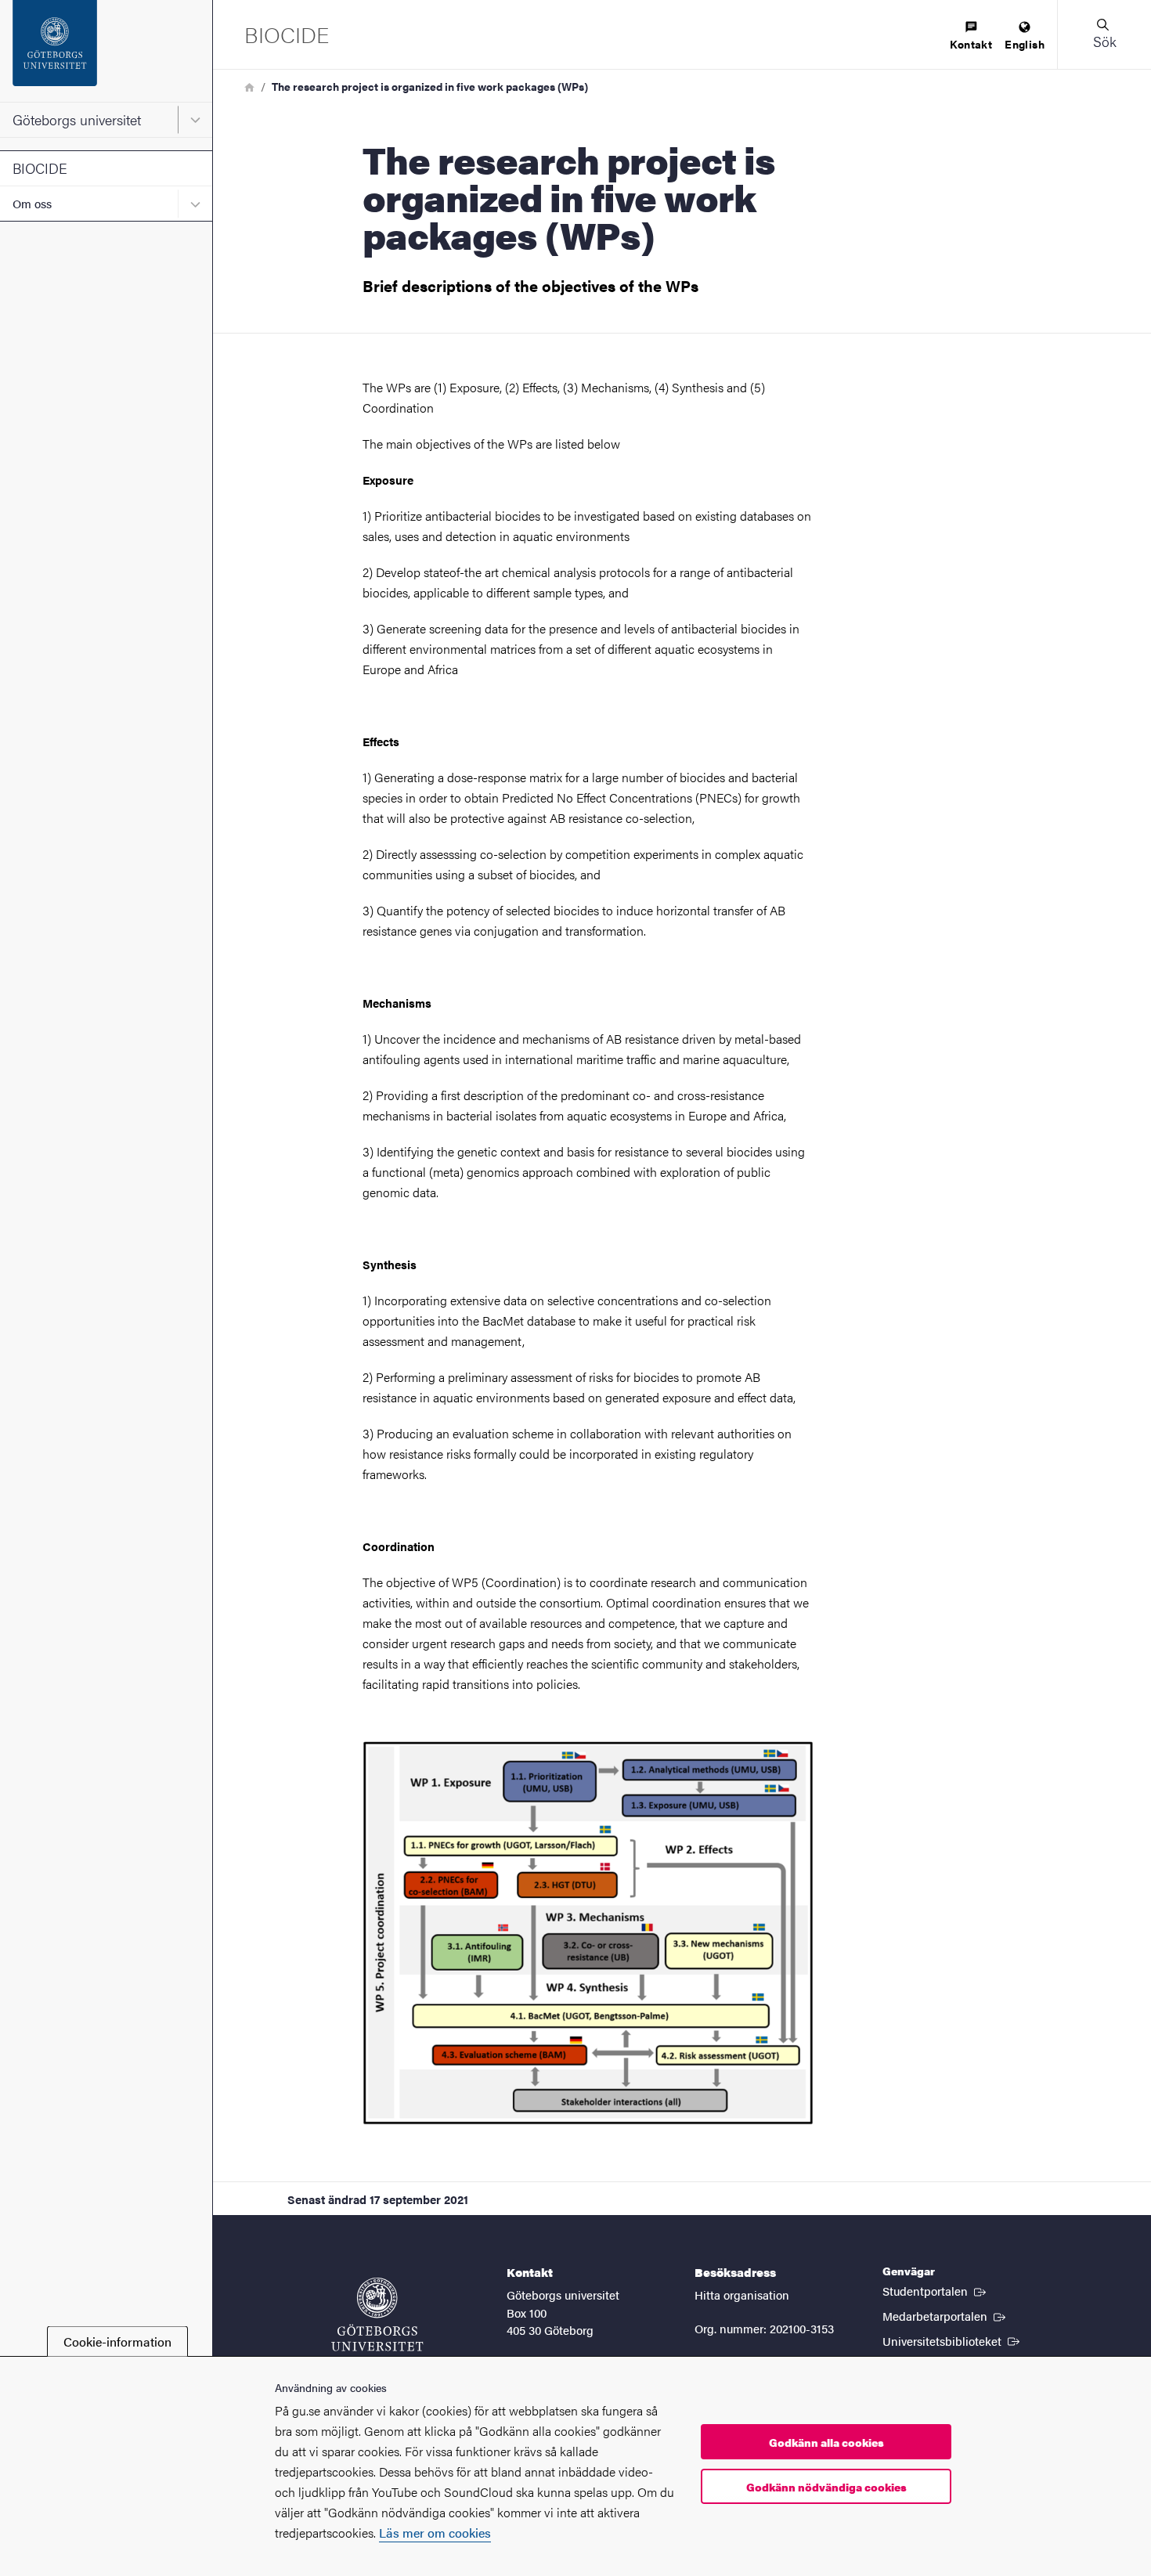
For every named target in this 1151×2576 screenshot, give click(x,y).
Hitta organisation (742, 2295)
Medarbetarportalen (945, 2315)
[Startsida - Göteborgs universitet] (106, 51)
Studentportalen (936, 2290)
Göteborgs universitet (77, 119)
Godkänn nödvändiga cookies (826, 2487)
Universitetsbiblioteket (953, 2340)
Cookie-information (117, 2341)
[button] (1104, 34)
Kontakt (971, 44)
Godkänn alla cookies (826, 2442)
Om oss (32, 203)
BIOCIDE (40, 168)
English (1025, 44)
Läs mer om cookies (435, 2533)
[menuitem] (971, 36)
